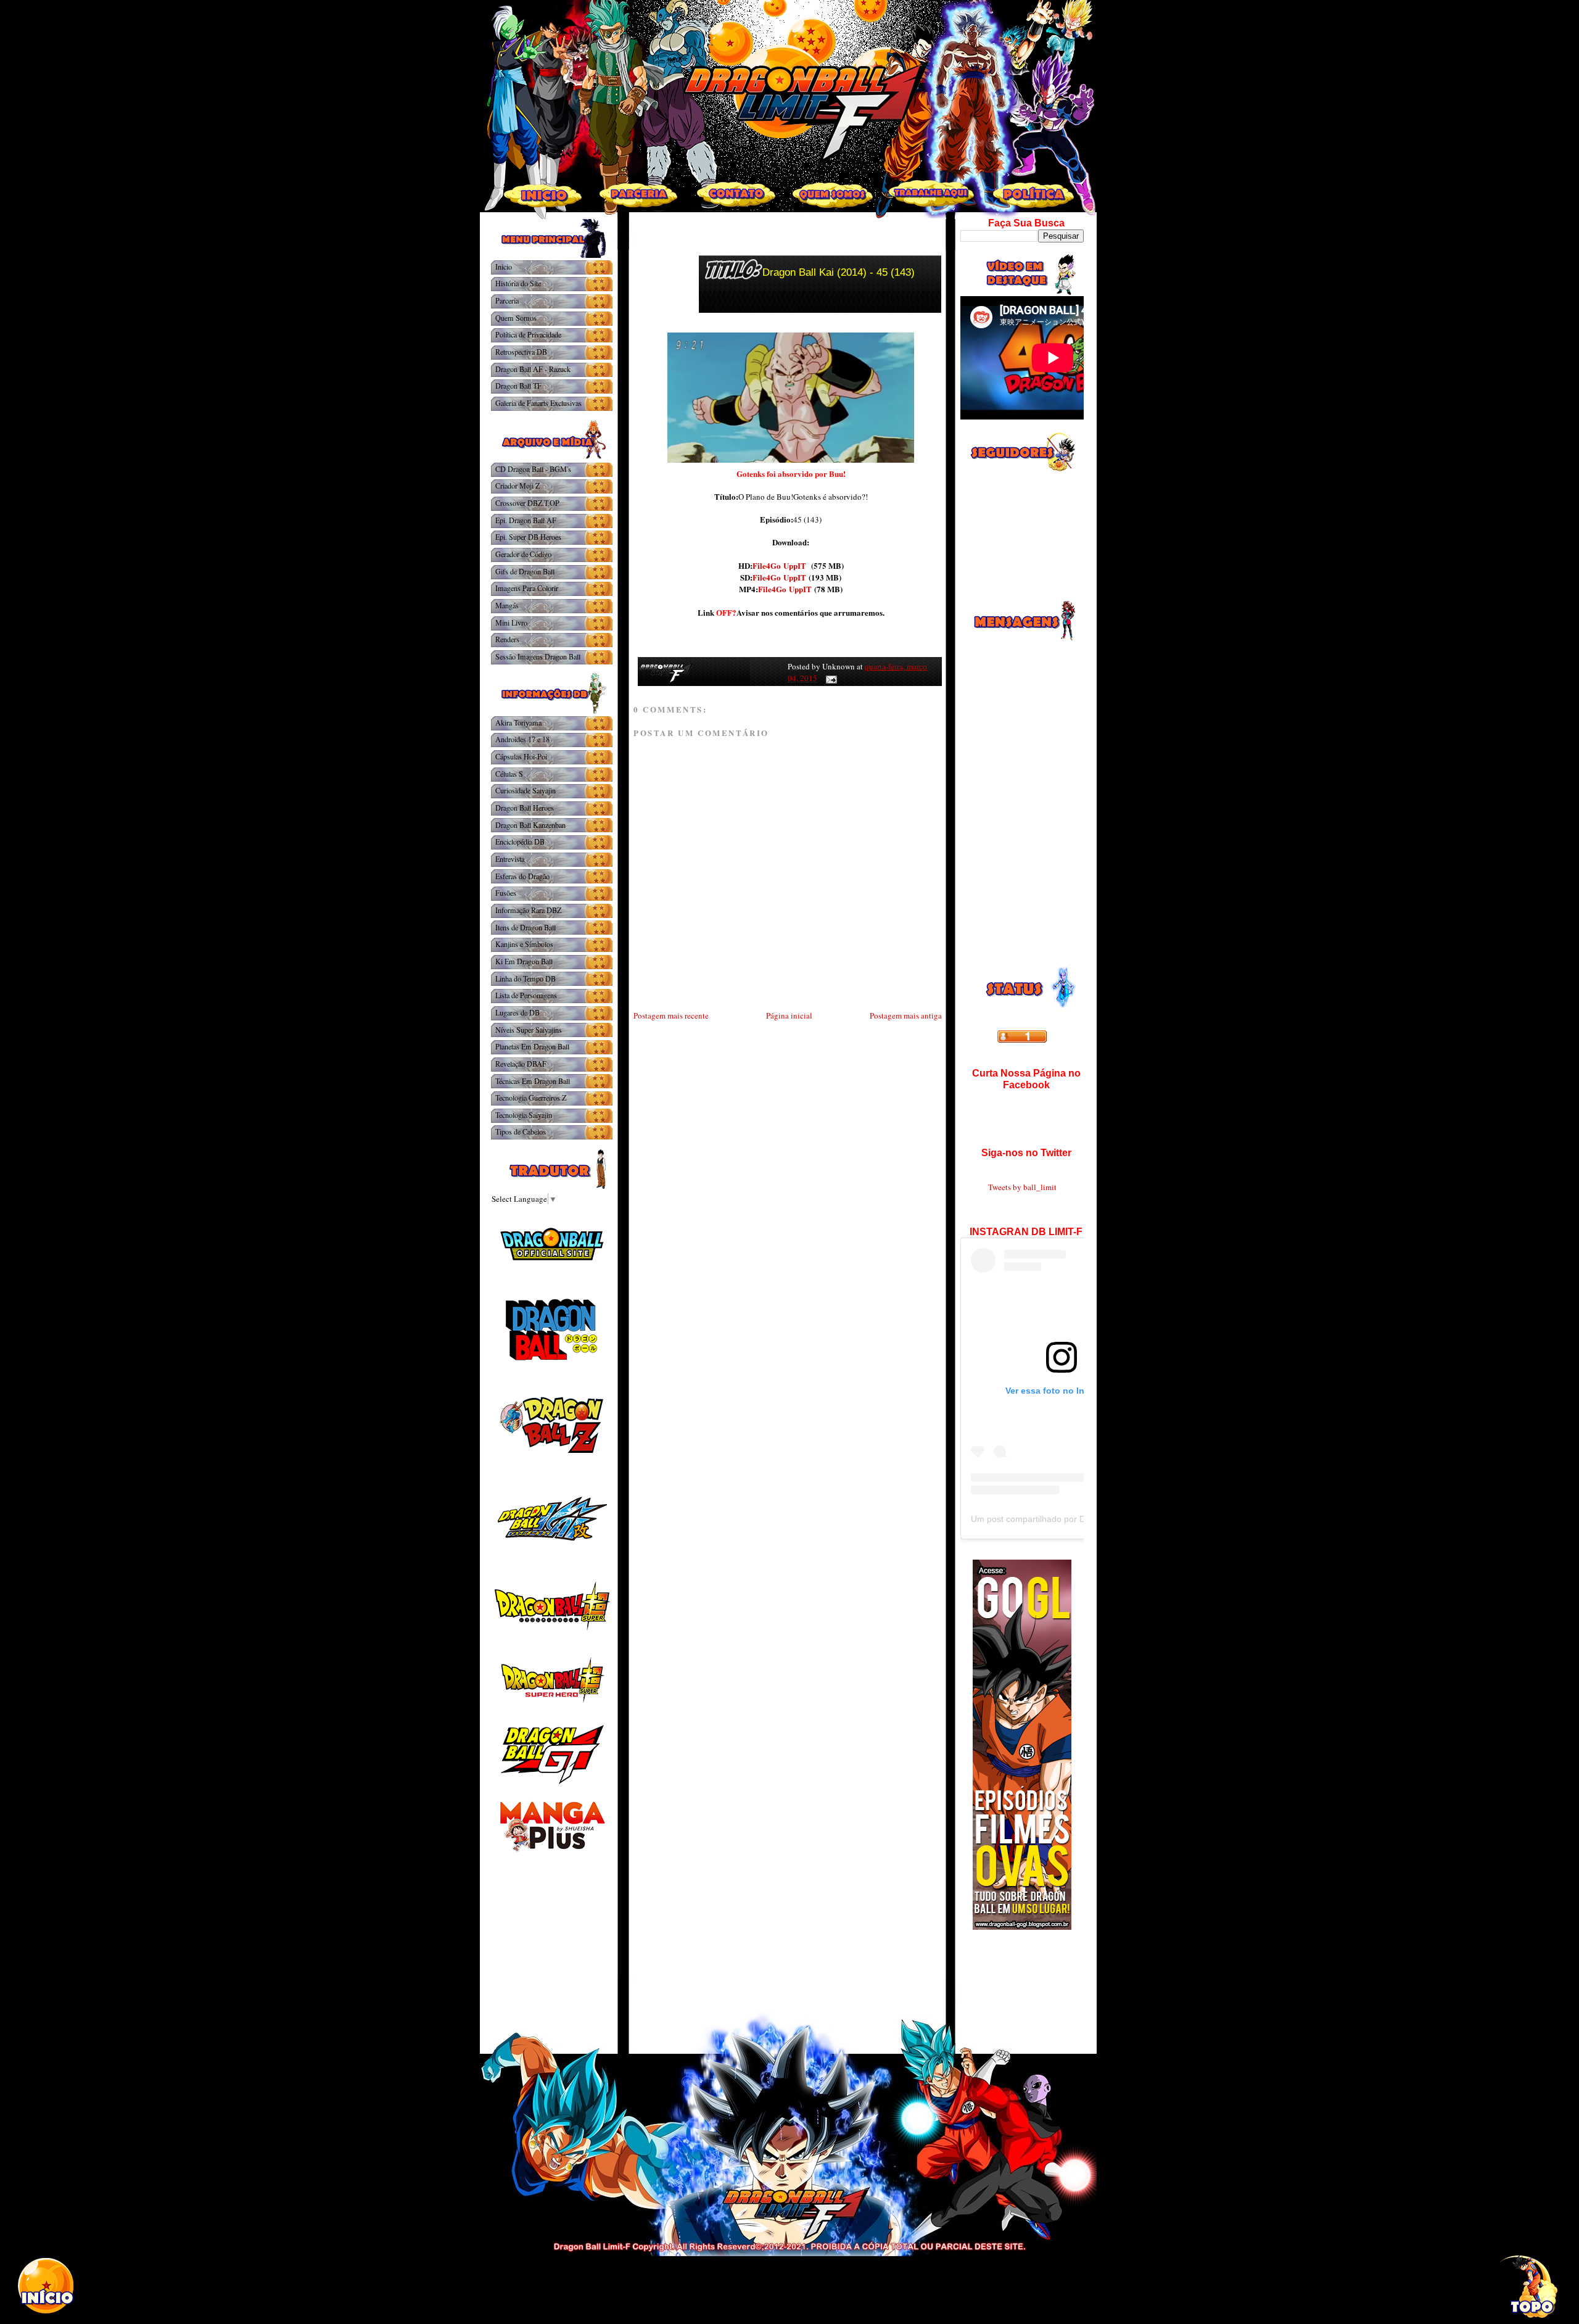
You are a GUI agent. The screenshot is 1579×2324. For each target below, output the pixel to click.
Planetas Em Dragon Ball (532, 1046)
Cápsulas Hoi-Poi (521, 756)
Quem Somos (516, 318)
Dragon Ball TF (518, 386)
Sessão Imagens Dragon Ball (538, 656)
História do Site (518, 283)
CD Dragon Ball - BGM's (533, 469)
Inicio (504, 267)
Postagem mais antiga (906, 1015)
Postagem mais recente (671, 1015)
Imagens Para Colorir (527, 588)
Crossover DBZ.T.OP (527, 503)
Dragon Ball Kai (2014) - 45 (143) (839, 272)
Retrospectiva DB (521, 352)
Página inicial (789, 1015)
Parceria (507, 300)
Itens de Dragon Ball (526, 927)
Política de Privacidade (528, 334)
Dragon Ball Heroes (525, 808)
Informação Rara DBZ (528, 910)
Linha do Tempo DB (526, 978)
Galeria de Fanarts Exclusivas (538, 403)
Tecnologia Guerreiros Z (531, 1098)
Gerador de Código (523, 554)
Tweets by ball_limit (1022, 1187)
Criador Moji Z (517, 486)
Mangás (507, 605)
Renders (507, 639)
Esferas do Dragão (522, 876)
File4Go (767, 565)
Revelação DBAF (521, 1064)
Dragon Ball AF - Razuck (533, 369)
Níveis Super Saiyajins (529, 1030)
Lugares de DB (517, 1012)
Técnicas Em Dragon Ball (533, 1081)
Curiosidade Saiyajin (526, 790)
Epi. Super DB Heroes (528, 537)
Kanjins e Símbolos (524, 944)
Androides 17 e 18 (522, 739)
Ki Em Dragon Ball (524, 961)
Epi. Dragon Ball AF (526, 520)
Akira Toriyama (518, 722)
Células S (509, 774)
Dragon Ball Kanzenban (530, 825)
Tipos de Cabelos (521, 1131)
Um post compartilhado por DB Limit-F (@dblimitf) (1068, 1519)
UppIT (795, 565)
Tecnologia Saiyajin (524, 1115)
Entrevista (510, 859)
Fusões (506, 893)
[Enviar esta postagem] (829, 678)
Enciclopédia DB (520, 842)
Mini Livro (511, 622)
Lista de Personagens (526, 995)
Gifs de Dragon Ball (525, 571)
